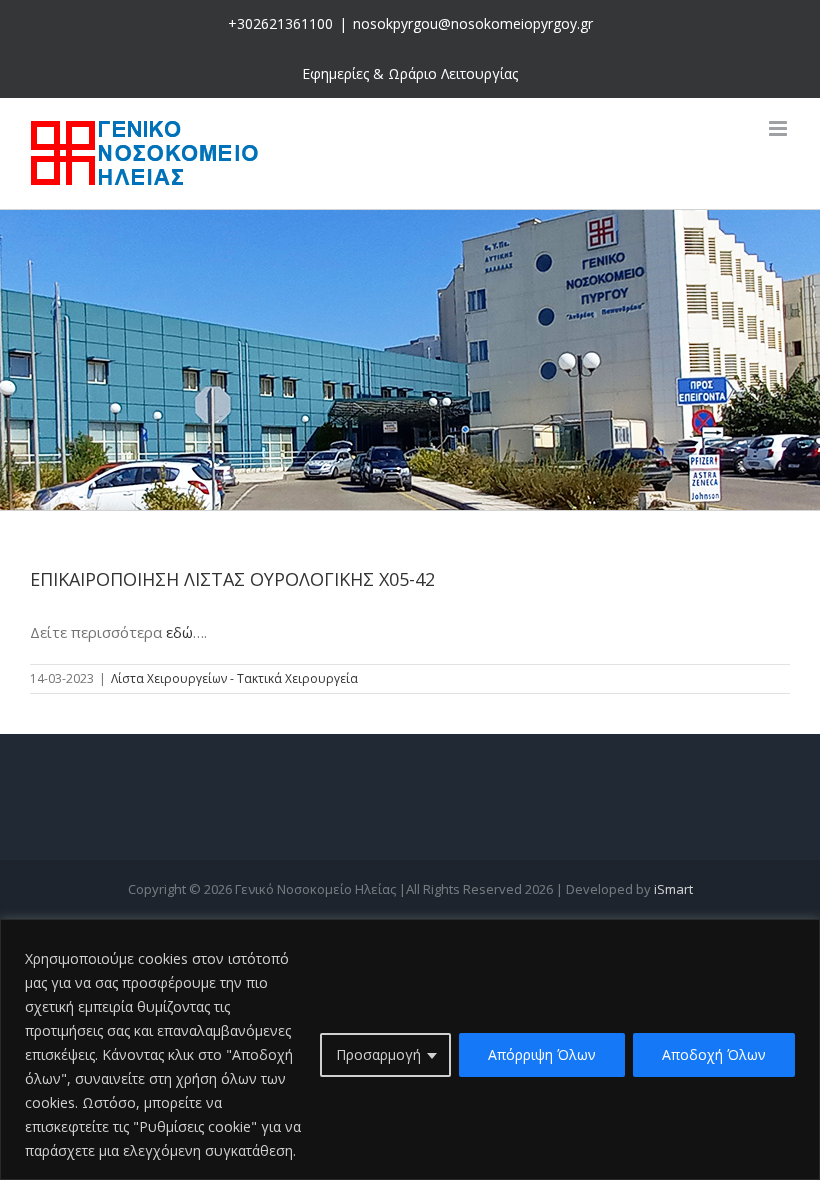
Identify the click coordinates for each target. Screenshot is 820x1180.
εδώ (179, 632)
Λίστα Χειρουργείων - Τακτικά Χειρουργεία (234, 678)
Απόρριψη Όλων (542, 1054)
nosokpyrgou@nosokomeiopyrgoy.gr (473, 23)
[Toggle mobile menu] (779, 128)
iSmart (673, 889)
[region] (410, 1049)
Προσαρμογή (378, 1054)
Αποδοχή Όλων (714, 1054)
